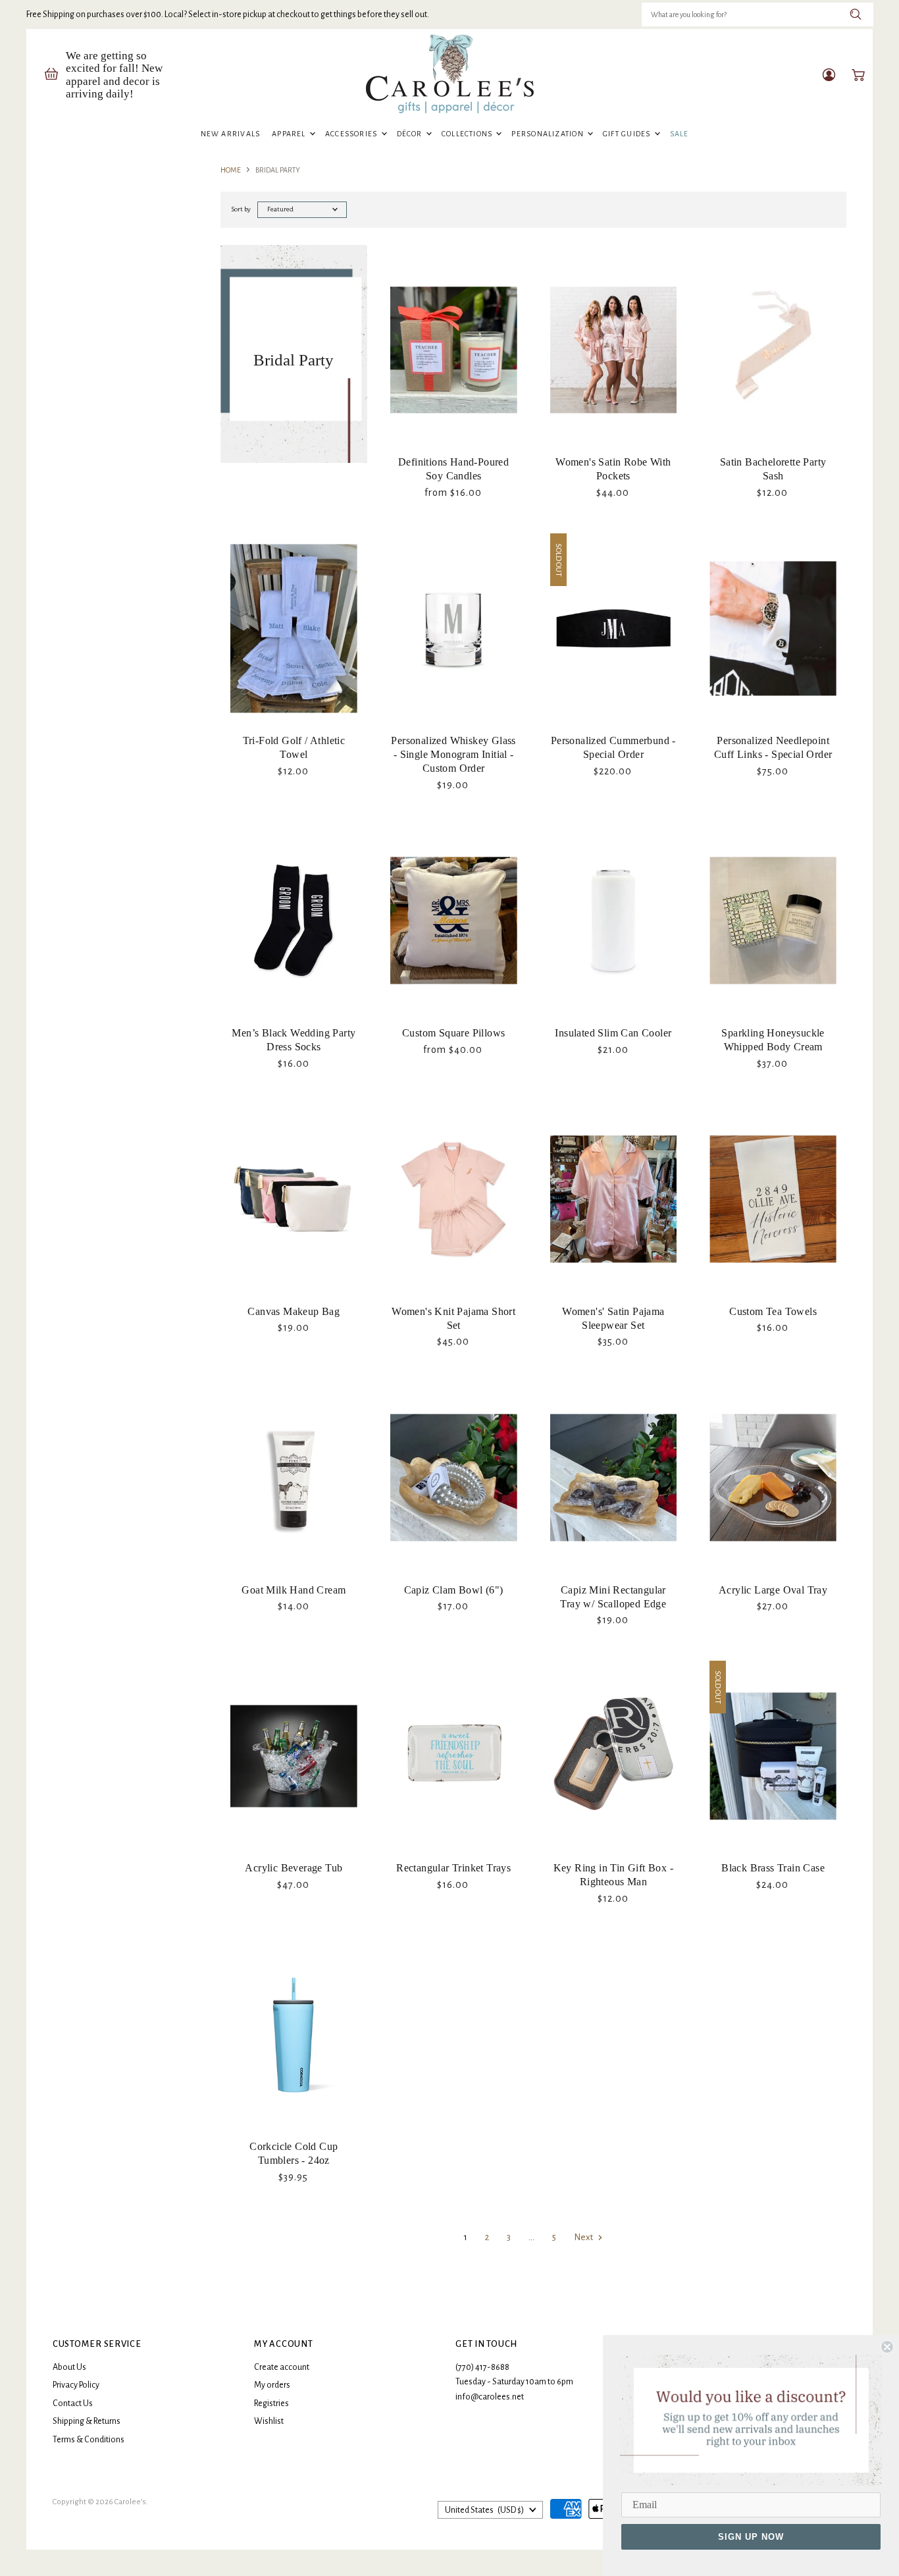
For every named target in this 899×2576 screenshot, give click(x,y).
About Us (69, 2367)
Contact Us (73, 2403)
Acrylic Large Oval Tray (773, 1590)
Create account (282, 2367)
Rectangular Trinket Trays (453, 1868)
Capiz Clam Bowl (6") (454, 1590)
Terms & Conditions (89, 2440)
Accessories (352, 134)
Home (231, 170)
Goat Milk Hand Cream (294, 1590)
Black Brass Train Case (773, 1868)
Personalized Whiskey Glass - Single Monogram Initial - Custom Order (453, 754)
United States (484, 2510)
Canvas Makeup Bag (294, 1311)
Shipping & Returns (87, 2421)
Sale (680, 134)
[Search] (856, 14)
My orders (272, 2385)
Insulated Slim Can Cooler (613, 1033)
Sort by (241, 209)
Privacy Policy (76, 2385)
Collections (468, 134)
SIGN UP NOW (751, 2537)
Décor (411, 134)
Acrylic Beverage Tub (294, 1868)
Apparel (290, 134)
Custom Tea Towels (773, 1311)
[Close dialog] (887, 2347)
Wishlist (269, 2421)
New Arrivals (231, 134)
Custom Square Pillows (453, 1033)
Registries (271, 2403)
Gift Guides (628, 134)
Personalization (549, 134)
